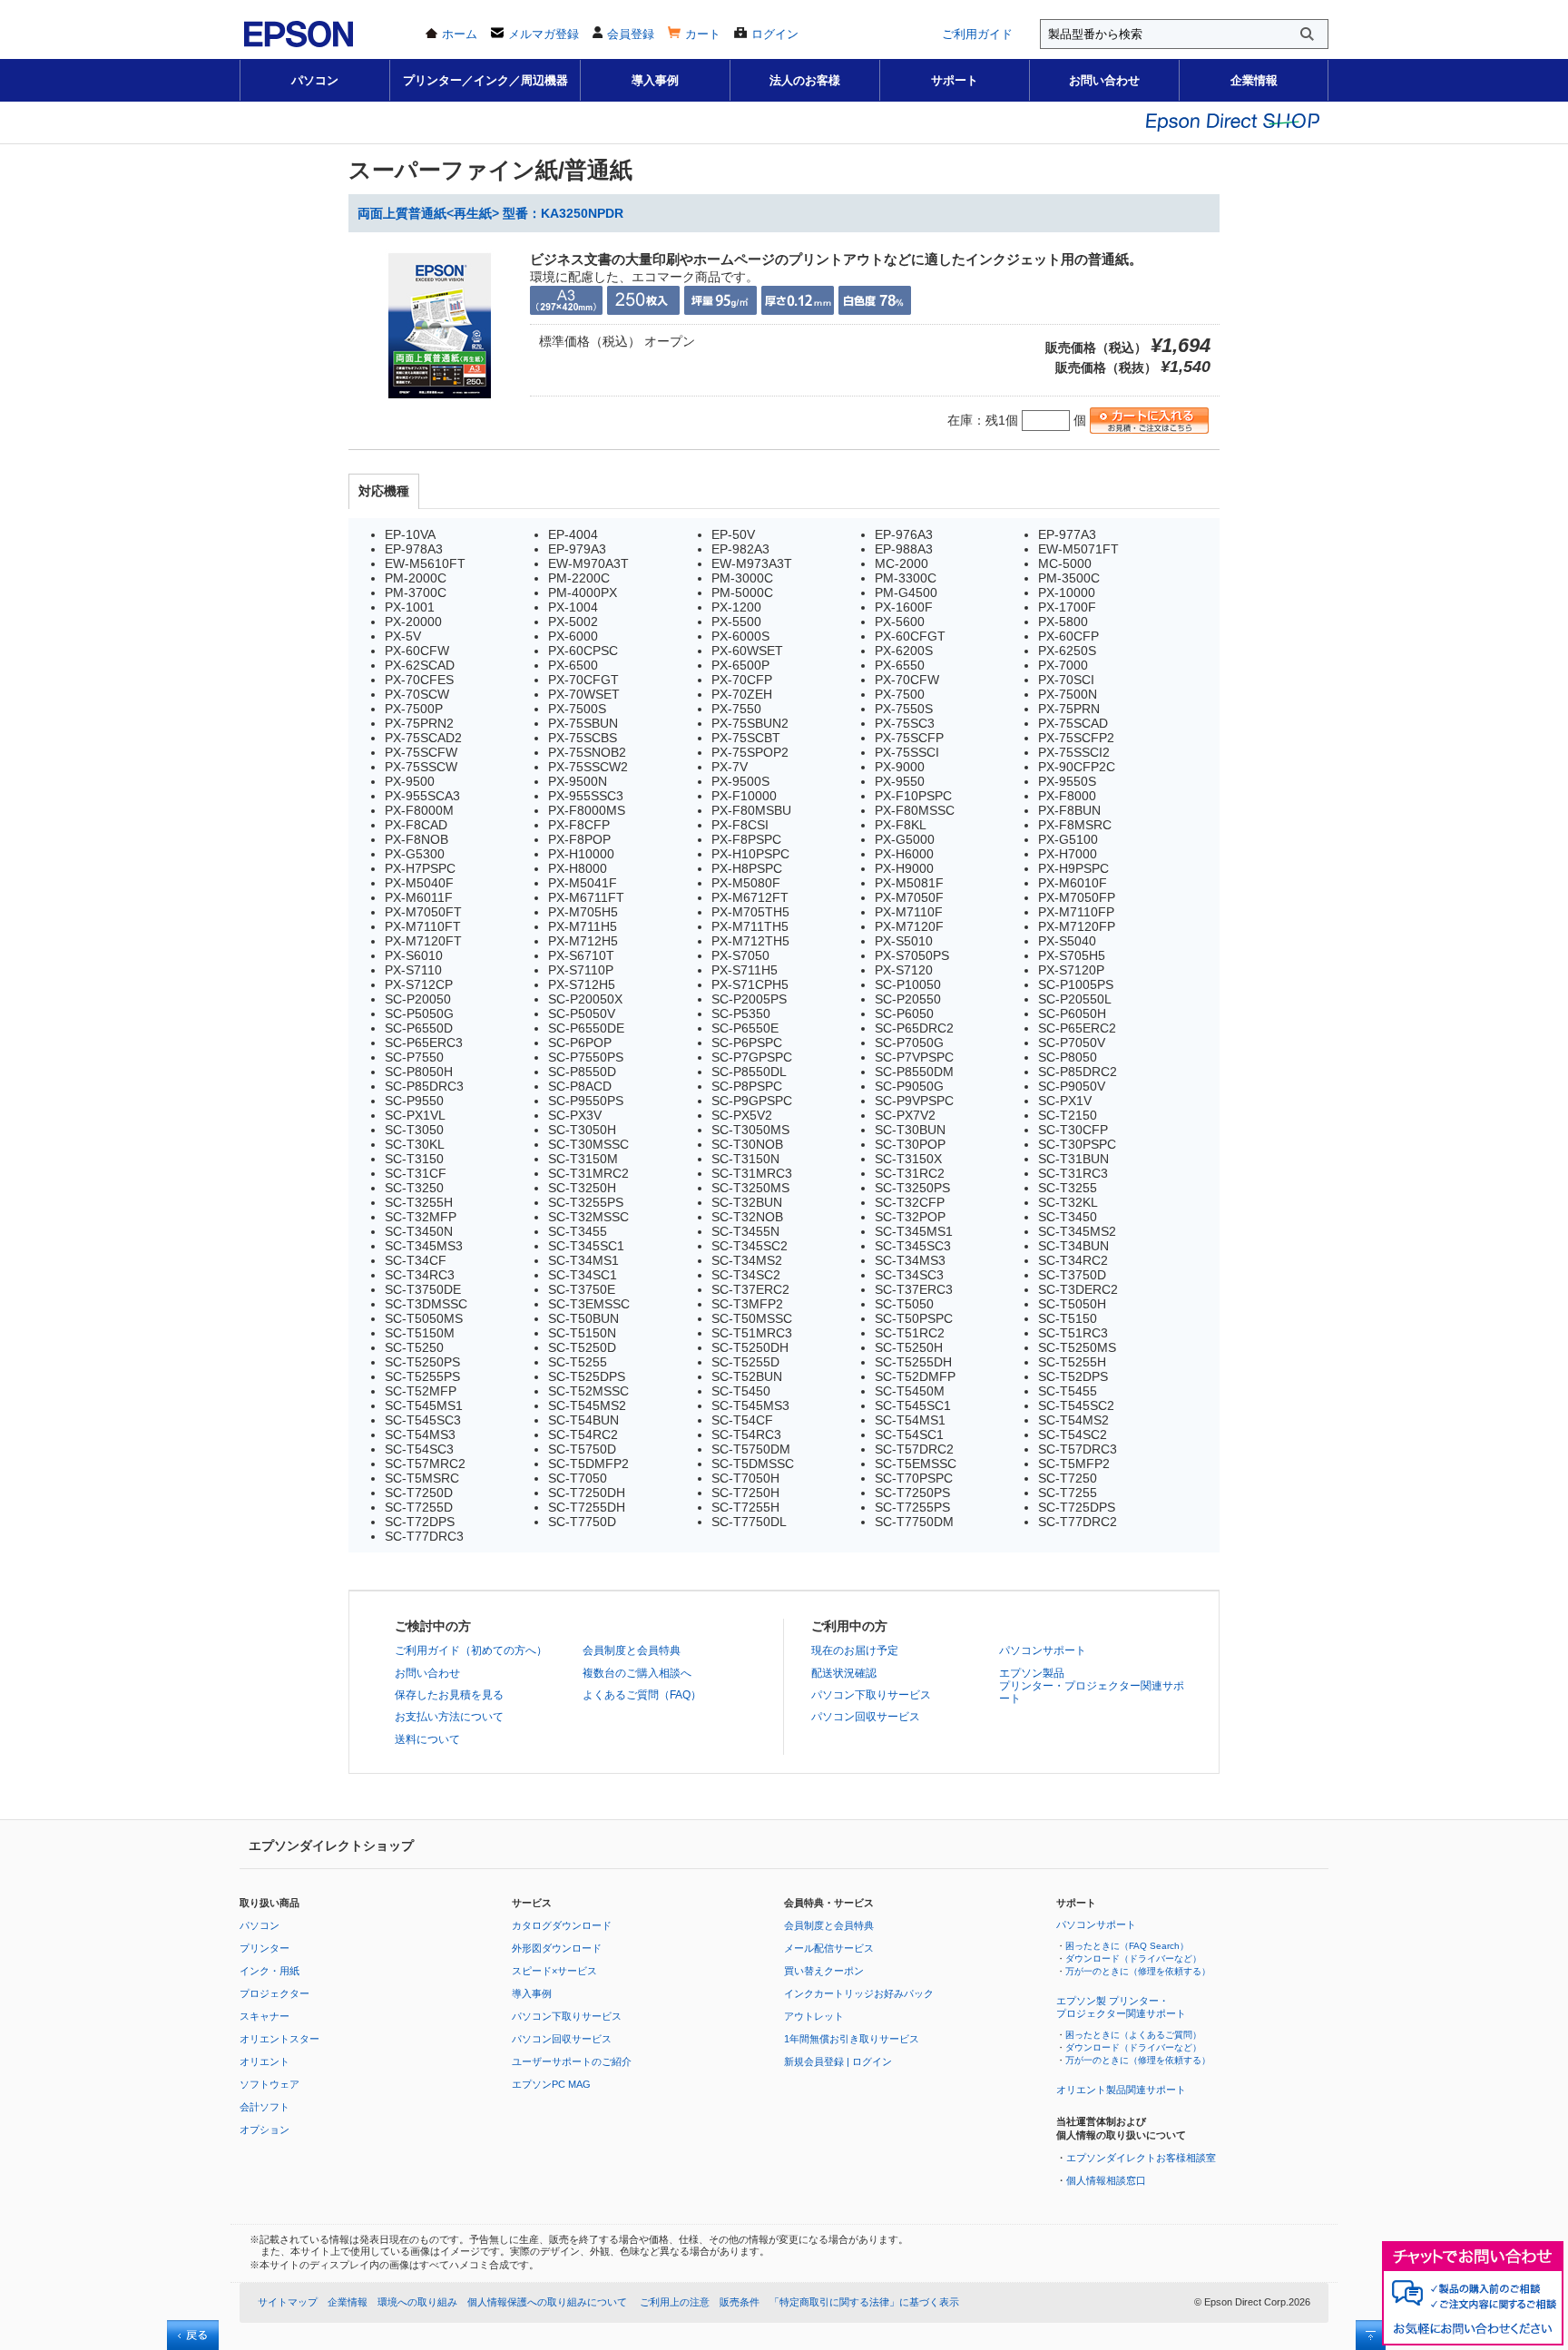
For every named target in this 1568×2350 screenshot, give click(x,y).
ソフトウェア (269, 2084)
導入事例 (655, 80)
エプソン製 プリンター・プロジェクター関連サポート (1121, 2007)
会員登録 (631, 34)
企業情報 (1254, 80)
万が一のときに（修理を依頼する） (1138, 1971)
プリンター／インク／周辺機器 (485, 80)
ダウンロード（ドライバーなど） (1133, 1958)
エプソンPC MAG (551, 2084)
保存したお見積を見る (449, 1695)
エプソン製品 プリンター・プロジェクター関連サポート (1092, 1686)
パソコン (315, 80)
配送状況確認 (844, 1673)
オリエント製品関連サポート (1121, 2090)
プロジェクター (274, 1993)
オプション (265, 2130)
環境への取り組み (417, 2302)
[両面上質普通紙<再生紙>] (440, 405)
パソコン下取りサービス (871, 1695)
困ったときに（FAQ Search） (1127, 1946)
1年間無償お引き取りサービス (852, 2039)
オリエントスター (279, 2039)
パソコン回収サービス (866, 1717)
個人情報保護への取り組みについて (547, 2302)
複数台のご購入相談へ (637, 1673)
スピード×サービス (554, 1971)
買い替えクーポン (824, 1971)
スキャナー (265, 2016)
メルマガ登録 (544, 34)
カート (703, 34)
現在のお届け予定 (855, 1650)
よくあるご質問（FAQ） (642, 1695)
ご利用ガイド (977, 34)
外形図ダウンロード (557, 1948)
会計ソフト (265, 2107)
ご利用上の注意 (675, 2302)
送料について (427, 1739)
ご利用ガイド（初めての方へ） (471, 1650)
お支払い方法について (449, 1717)
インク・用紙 (269, 1971)
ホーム (460, 34)
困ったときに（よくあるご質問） (1133, 2035)
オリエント (265, 2061)
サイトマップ (288, 2302)
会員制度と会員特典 (632, 1650)
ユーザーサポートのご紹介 (572, 2061)
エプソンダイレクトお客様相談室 (1141, 2158)
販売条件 (740, 2302)
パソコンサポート (1043, 1650)
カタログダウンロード (562, 1925)
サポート (955, 80)
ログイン (775, 34)
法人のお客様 (805, 80)
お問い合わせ (1104, 80)
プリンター (265, 1948)
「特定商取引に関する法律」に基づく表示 (864, 2302)
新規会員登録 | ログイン (838, 2061)
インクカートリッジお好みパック (859, 1993)
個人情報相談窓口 (1106, 2180)
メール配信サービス (829, 1948)
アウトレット (814, 2016)
